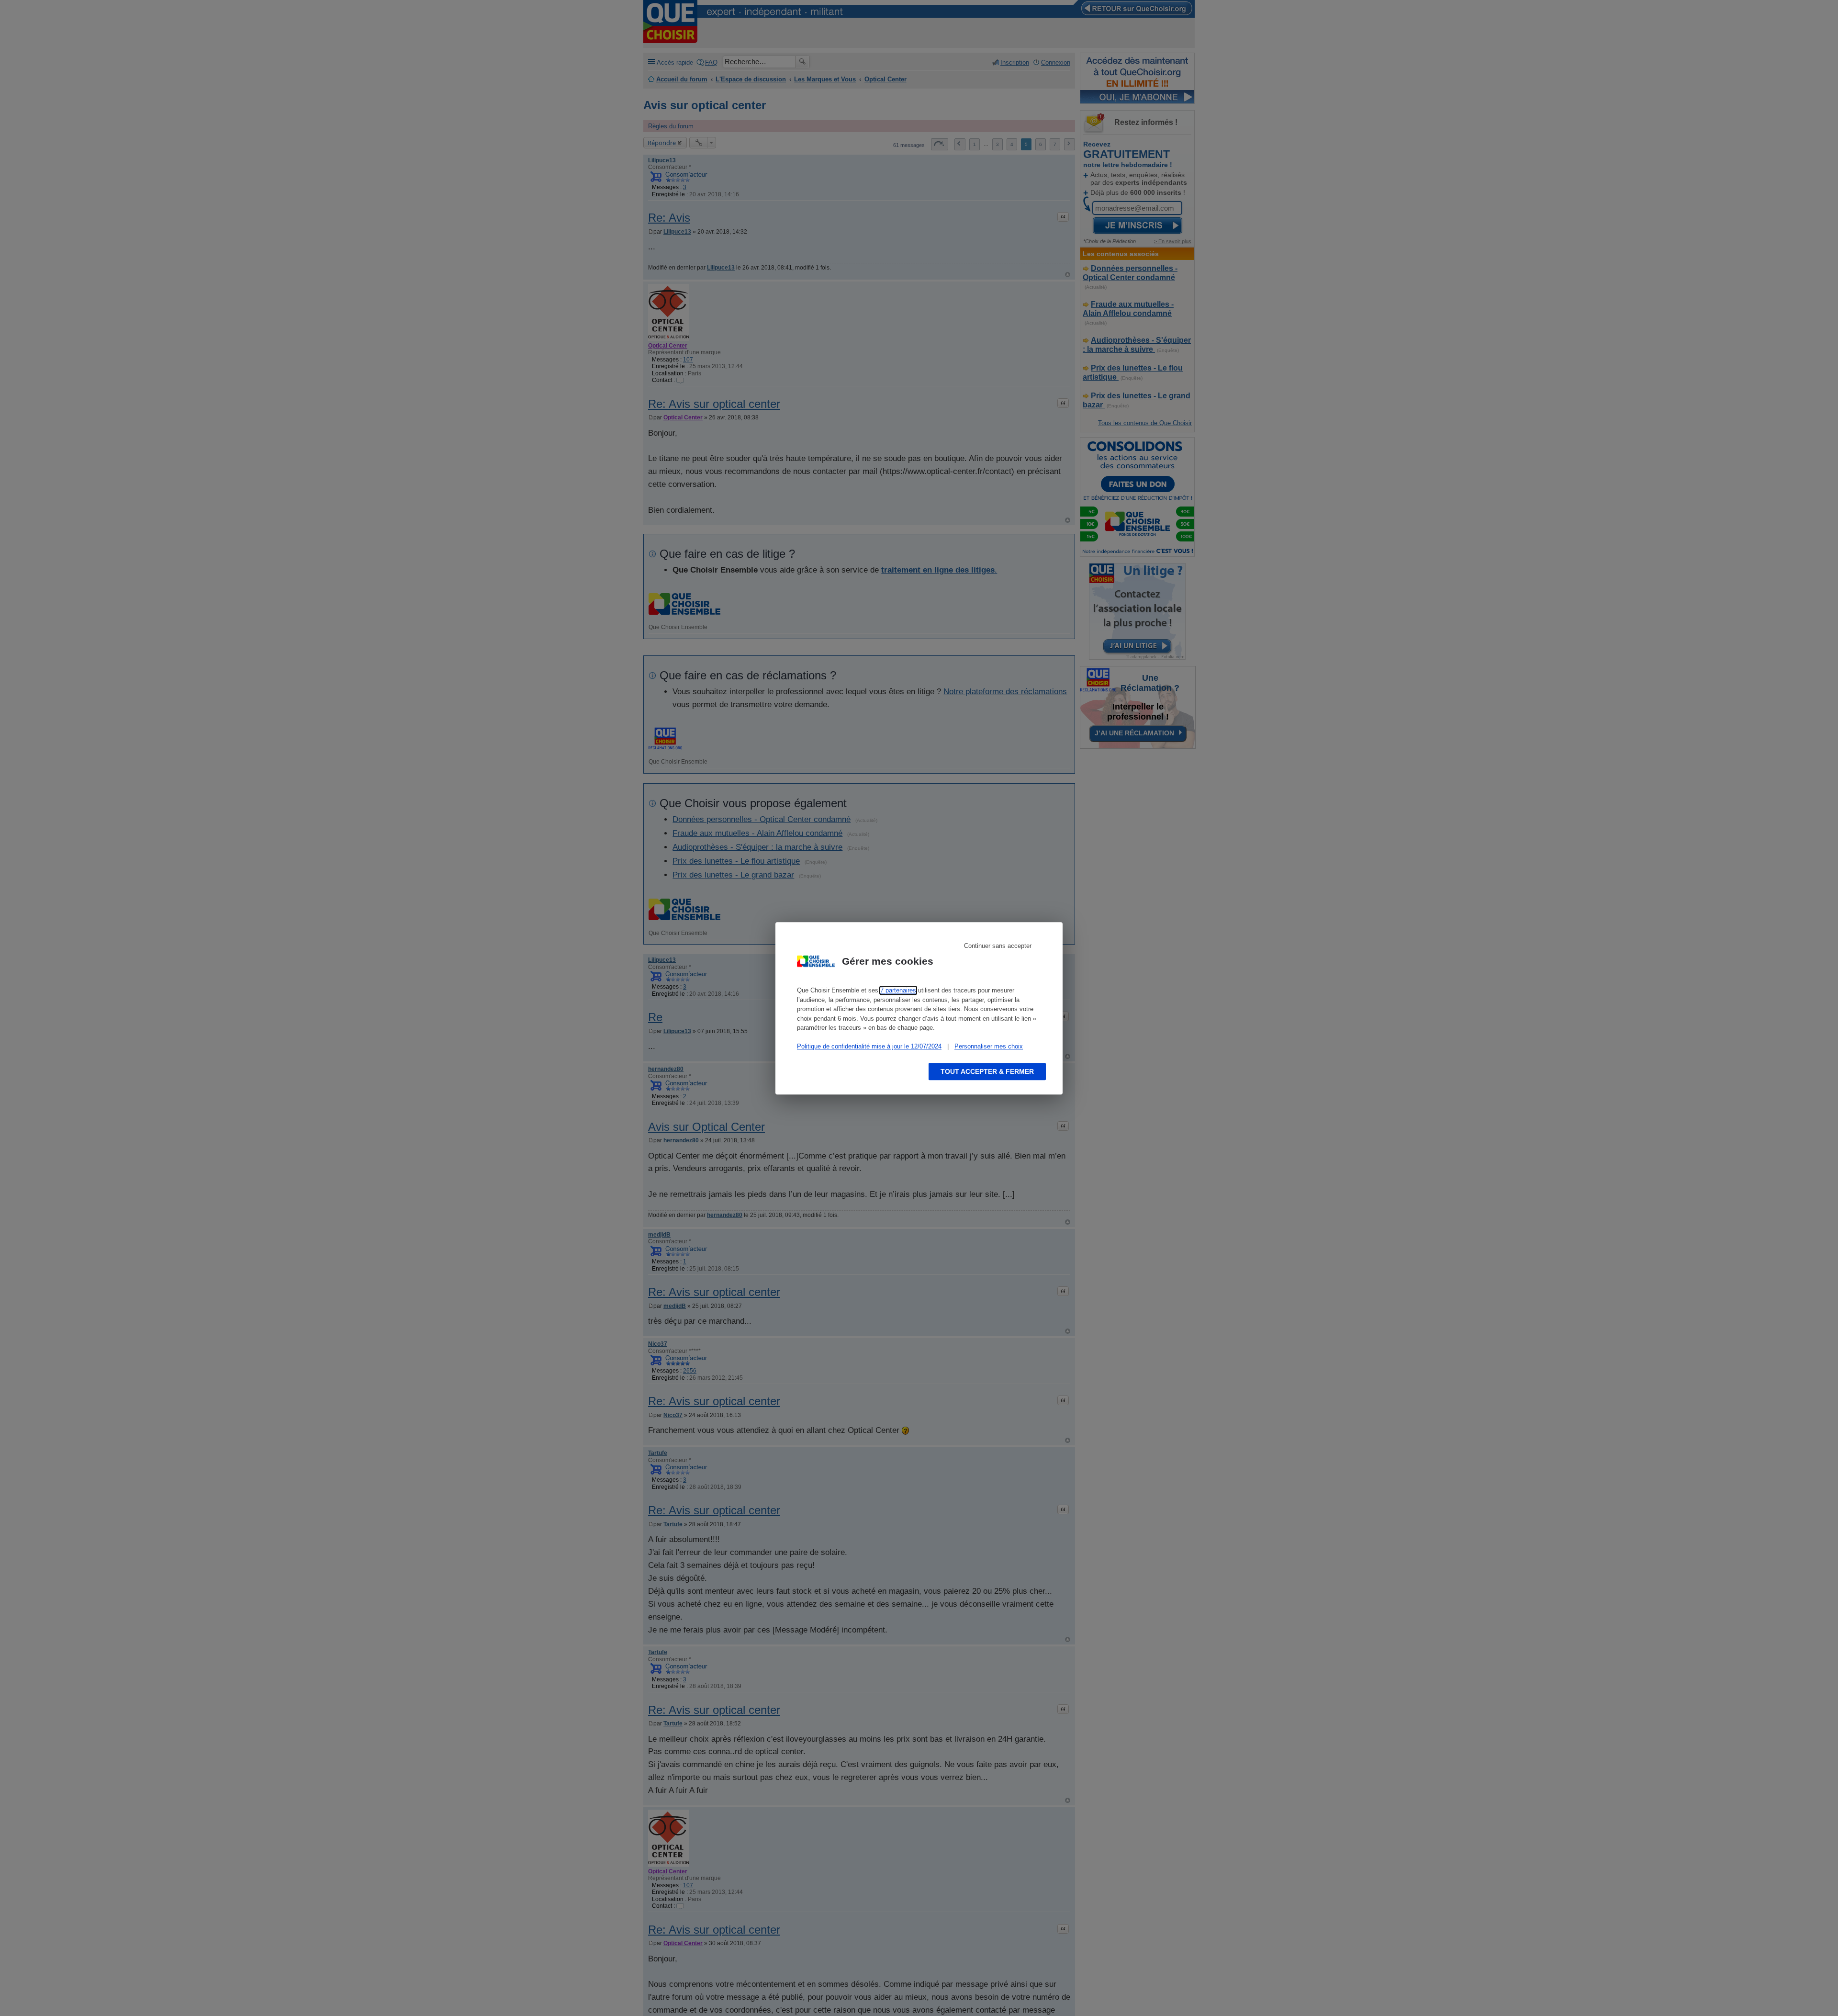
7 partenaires (898, 990)
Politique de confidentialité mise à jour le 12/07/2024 (869, 1046)
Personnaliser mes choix (989, 1046)
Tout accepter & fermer (987, 1071)
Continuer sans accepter (998, 946)
